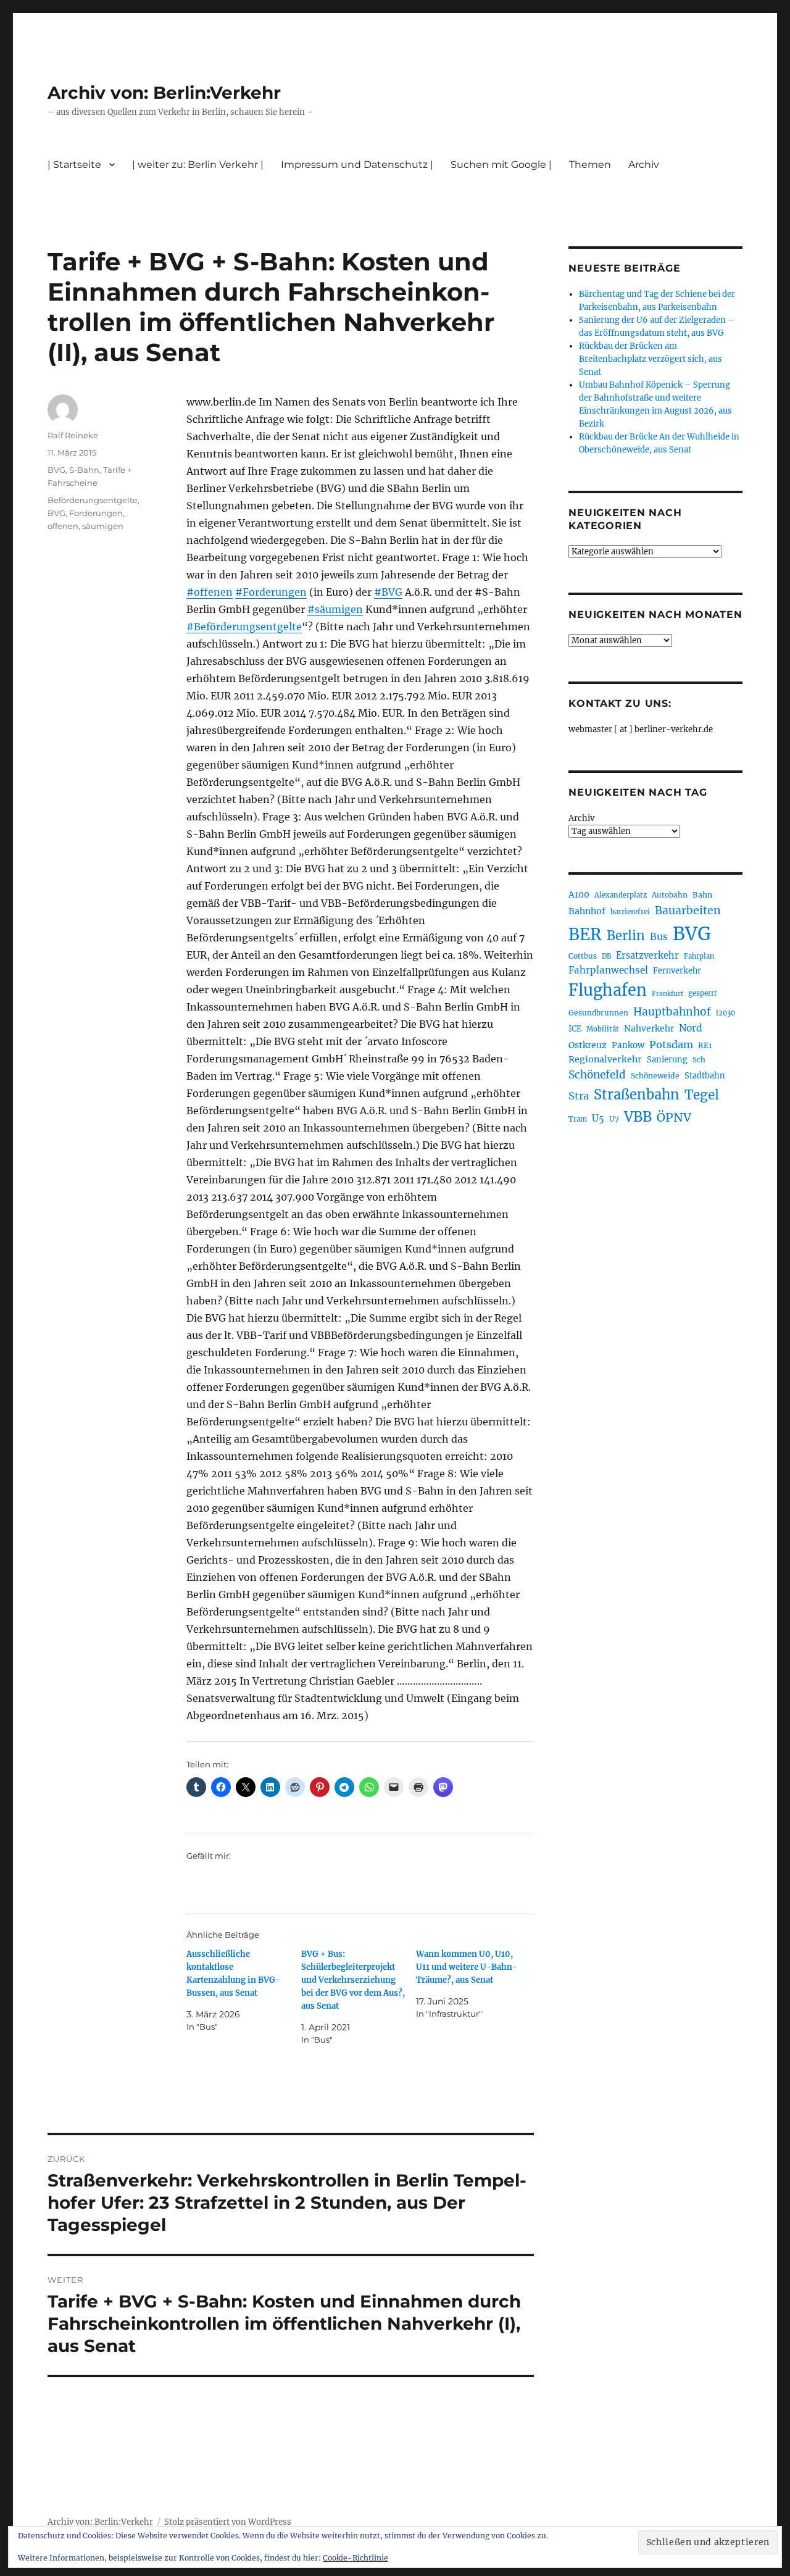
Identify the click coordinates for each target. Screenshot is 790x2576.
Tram (578, 1119)
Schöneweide (655, 1076)
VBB (638, 1117)
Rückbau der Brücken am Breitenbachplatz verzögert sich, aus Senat (651, 359)
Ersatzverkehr (647, 956)
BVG (56, 470)
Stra (579, 1096)
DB (606, 956)
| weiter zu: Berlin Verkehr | (198, 165)
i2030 (726, 1013)
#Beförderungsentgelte (244, 627)
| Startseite (74, 165)
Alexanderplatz (621, 895)
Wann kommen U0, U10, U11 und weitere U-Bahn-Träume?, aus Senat (467, 1967)
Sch (699, 1060)
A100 (579, 894)
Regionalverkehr (605, 1059)
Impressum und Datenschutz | (357, 165)
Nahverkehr (649, 1028)
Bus (659, 937)
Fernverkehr (677, 971)
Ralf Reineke (73, 435)
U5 (598, 1119)
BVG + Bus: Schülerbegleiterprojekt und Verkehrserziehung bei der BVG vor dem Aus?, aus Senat (353, 1980)
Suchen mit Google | (501, 165)
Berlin (626, 936)
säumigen (103, 526)
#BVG (388, 592)
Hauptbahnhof (672, 1012)
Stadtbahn (705, 1076)
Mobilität (603, 1029)
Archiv (581, 818)
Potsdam (671, 1044)
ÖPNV (674, 1117)
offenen (63, 526)
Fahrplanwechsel (608, 970)
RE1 (705, 1045)
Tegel (702, 1095)
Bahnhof (587, 911)
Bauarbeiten (688, 911)
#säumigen (335, 609)
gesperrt (703, 993)
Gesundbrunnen (598, 1013)
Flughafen (608, 990)
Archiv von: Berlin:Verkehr (164, 93)
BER (585, 934)
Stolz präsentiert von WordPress (228, 2522)
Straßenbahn (637, 1094)
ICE (575, 1029)
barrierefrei (630, 912)
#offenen (210, 592)
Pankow (628, 1045)
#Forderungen (271, 592)
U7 (614, 1119)
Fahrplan (699, 956)
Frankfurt (667, 994)
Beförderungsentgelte (93, 500)
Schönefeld (597, 1075)
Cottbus (583, 956)
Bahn (702, 895)
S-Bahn (84, 470)
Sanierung (667, 1060)
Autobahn (670, 895)
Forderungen (96, 513)
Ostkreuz (588, 1045)
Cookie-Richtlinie (355, 2558)
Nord (691, 1028)
